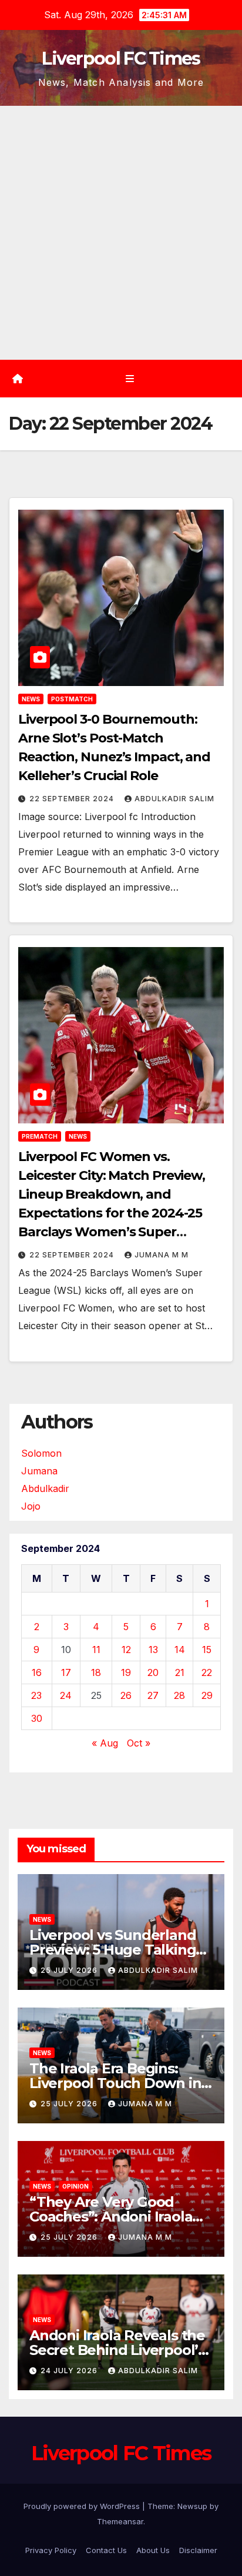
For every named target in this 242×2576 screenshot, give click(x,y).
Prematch (40, 1136)
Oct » (139, 1743)
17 (66, 1672)
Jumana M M (162, 1255)
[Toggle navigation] (130, 379)
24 (66, 1695)
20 (153, 1672)
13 (153, 1650)
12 (126, 1650)
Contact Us (106, 2550)
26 (126, 1695)
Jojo (31, 1506)
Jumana (39, 1471)
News (31, 699)
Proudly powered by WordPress (83, 2506)
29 (207, 1695)
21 (180, 1672)
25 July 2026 (70, 1970)
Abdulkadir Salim (174, 799)
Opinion (75, 2186)
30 (37, 1718)
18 (96, 1672)
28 (179, 1695)
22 (207, 1672)
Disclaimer (198, 2550)
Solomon (41, 1453)
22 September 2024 (73, 799)
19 (126, 1672)
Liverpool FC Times (121, 58)
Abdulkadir (45, 1488)
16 (37, 1672)
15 (207, 1650)
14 (180, 1650)
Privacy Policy (51, 2550)
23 (36, 1695)
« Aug (105, 1743)
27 (153, 1695)
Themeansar (120, 2521)
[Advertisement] (121, 233)
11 (96, 1650)
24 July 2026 (70, 2371)
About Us (153, 2550)
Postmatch (72, 699)
